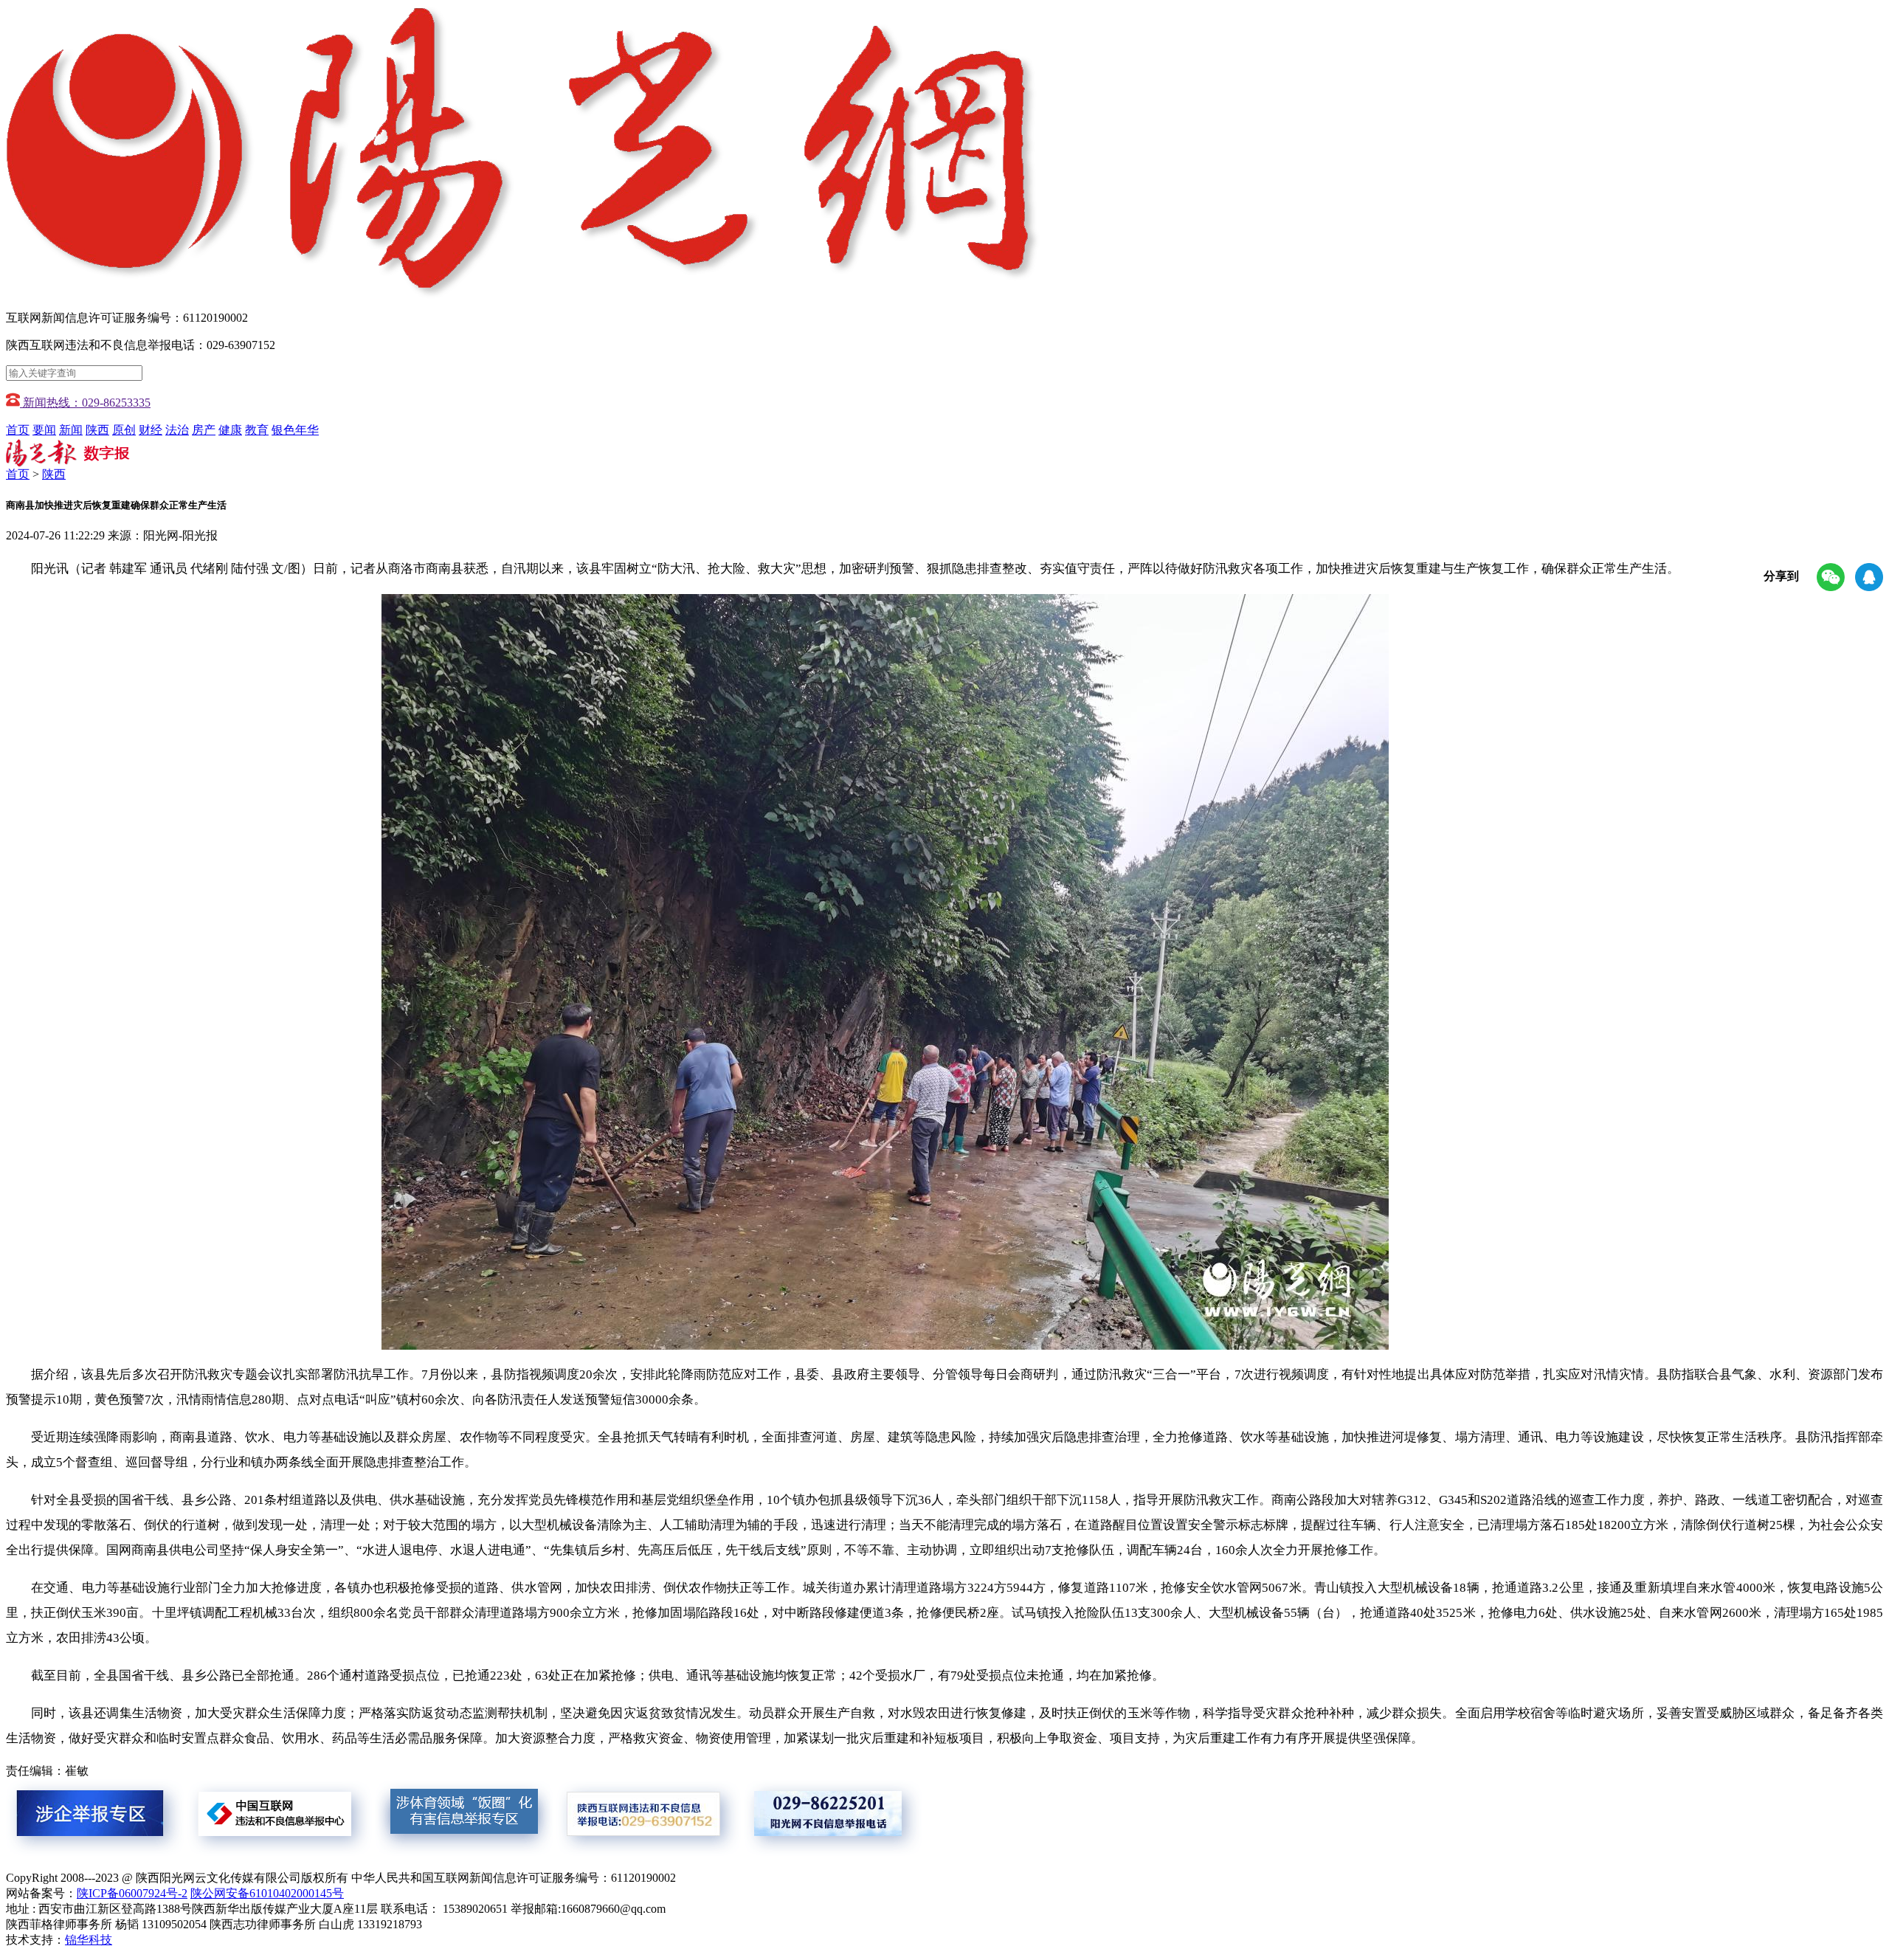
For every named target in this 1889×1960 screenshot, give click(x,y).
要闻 (44, 430)
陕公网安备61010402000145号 (267, 1893)
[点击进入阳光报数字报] (68, 463)
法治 (177, 430)
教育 (257, 430)
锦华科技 (89, 1940)
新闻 (71, 430)
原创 (124, 430)
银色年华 (295, 430)
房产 (204, 430)
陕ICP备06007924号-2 (132, 1893)
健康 (230, 430)
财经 (151, 430)
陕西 (97, 430)
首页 (18, 430)
